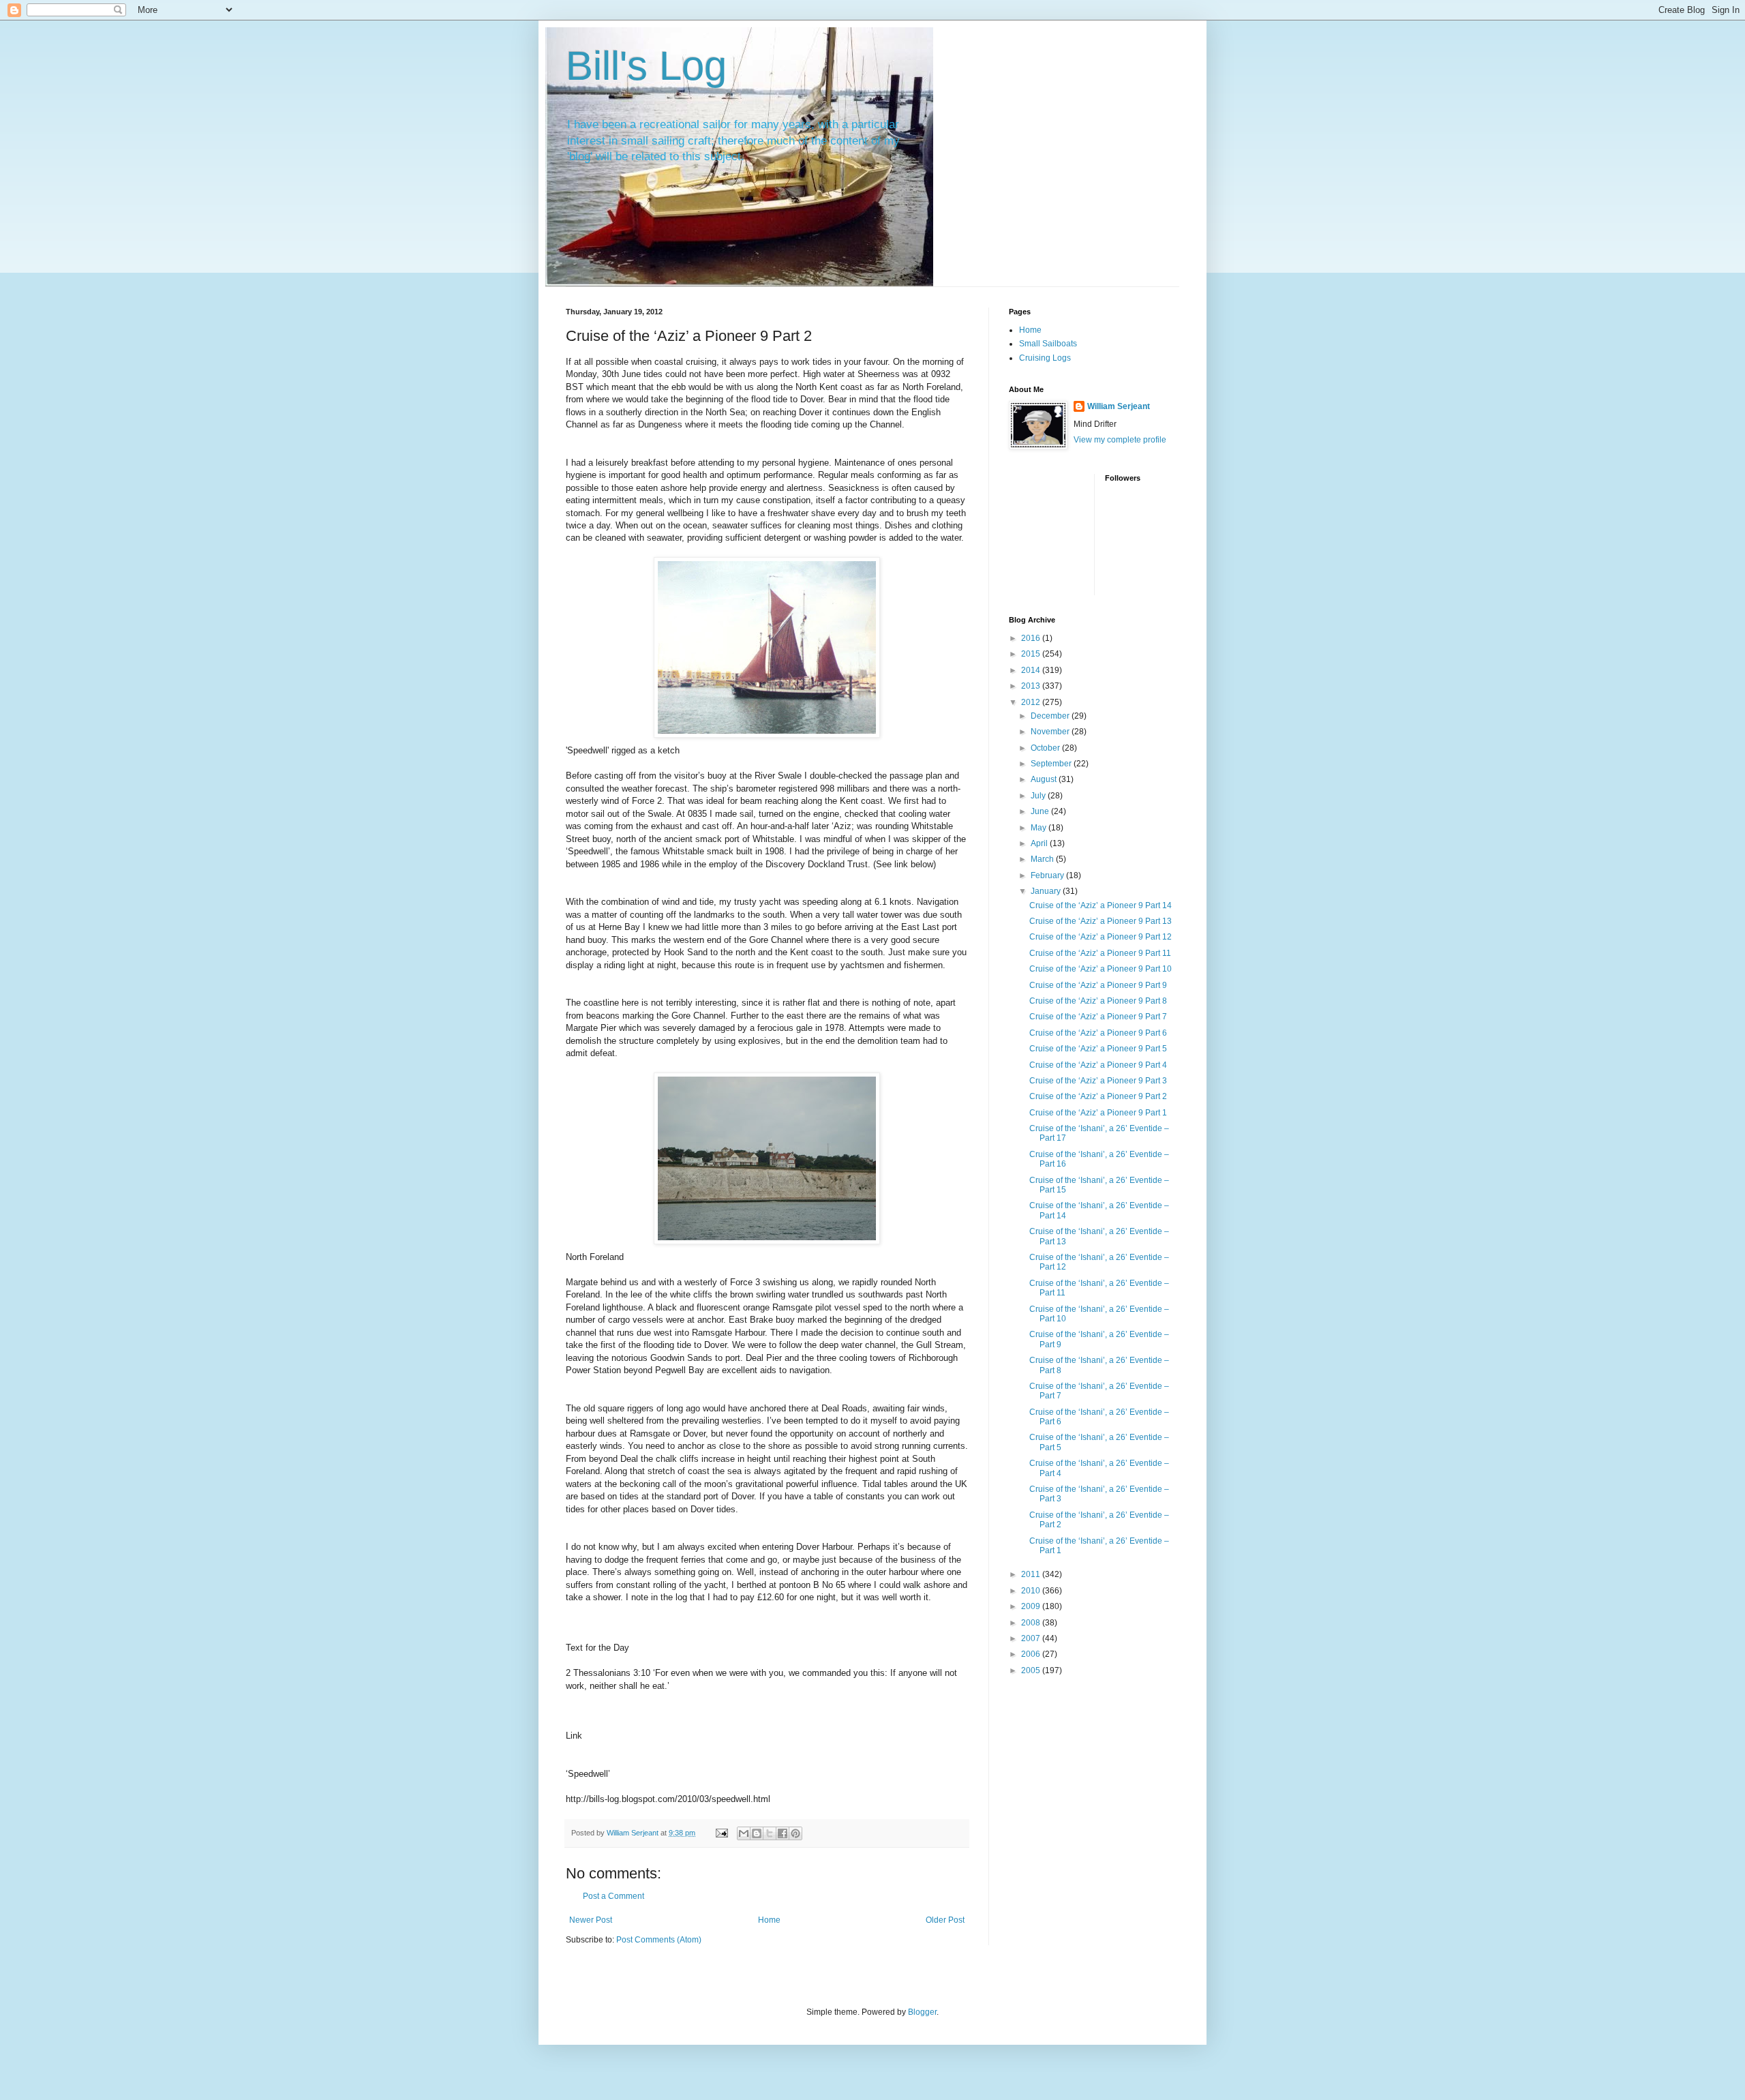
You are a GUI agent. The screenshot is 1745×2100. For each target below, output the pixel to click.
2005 (1032, 1670)
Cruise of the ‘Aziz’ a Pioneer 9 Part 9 (1098, 985)
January (1047, 891)
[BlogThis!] (757, 1833)
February (1048, 875)
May (1040, 828)
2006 (1032, 1654)
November (1051, 732)
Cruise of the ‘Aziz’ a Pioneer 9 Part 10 (1101, 969)
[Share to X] (770, 1833)
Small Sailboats (1048, 344)
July (1039, 796)
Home (769, 1920)
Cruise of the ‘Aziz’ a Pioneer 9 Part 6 (1098, 1033)
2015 (1032, 654)
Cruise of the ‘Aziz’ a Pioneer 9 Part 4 (1098, 1065)
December (1051, 716)
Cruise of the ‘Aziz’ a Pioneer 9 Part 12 (1101, 937)
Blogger (922, 2012)
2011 (1032, 1574)
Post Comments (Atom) (659, 1940)
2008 (1032, 1623)
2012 (1032, 702)
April (1040, 843)
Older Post (945, 1920)
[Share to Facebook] (783, 1833)
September (1052, 764)
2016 (1032, 638)
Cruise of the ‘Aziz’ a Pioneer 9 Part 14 (1101, 905)
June (1041, 811)
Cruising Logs (1045, 358)
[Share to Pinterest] (795, 1833)
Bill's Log (646, 66)
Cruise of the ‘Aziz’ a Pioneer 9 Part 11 (1100, 953)
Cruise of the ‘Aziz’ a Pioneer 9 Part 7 (1098, 1017)
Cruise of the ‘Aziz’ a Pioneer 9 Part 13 (1101, 921)
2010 (1032, 1591)
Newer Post (591, 1920)
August (1045, 779)
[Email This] (744, 1833)
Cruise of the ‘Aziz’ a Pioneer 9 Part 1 (1098, 1113)
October (1046, 748)
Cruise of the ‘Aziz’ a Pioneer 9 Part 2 (1098, 1096)
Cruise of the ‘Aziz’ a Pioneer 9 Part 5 (1098, 1049)
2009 (1032, 1606)
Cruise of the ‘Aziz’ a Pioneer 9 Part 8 (1098, 1001)
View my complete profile (1120, 440)
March (1043, 859)
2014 (1032, 670)
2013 (1032, 686)
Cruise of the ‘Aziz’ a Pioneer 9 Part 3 (1098, 1081)
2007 (1032, 1638)
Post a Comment (613, 1896)
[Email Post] (721, 1833)
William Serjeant (1119, 406)
